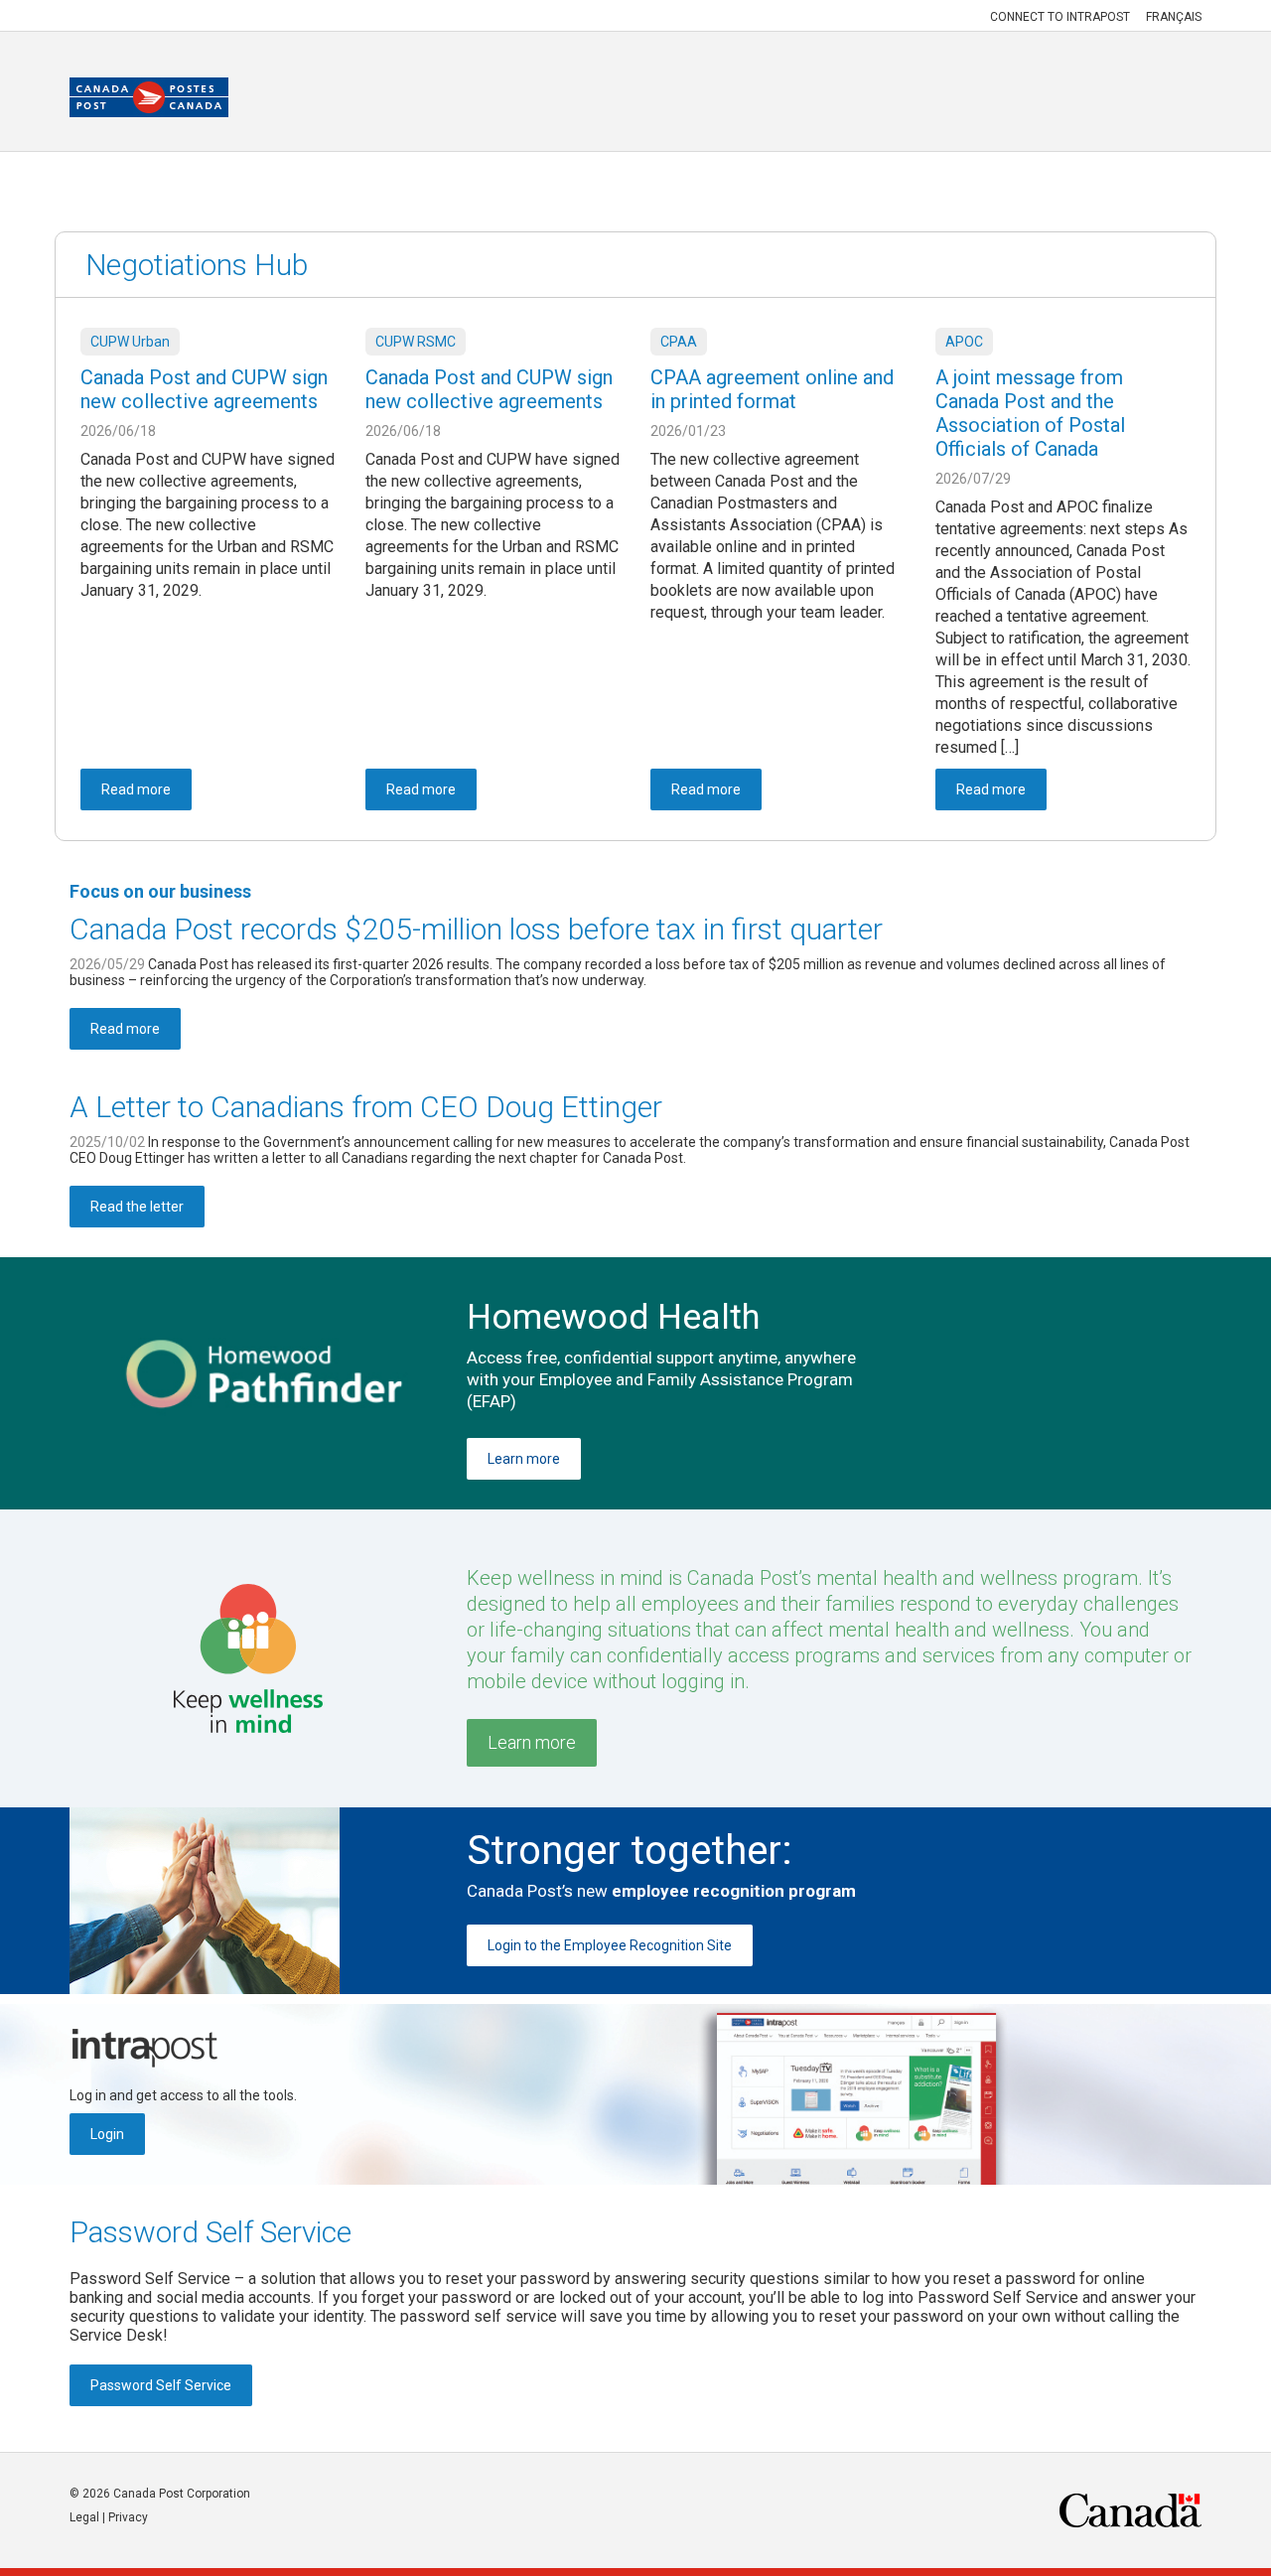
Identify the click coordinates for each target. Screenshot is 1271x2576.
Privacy (128, 2517)
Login (107, 2134)
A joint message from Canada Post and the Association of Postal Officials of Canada (1030, 413)
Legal (84, 2517)
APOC (964, 342)
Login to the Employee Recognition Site (610, 1945)
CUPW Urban (130, 342)
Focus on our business (160, 891)
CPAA (679, 342)
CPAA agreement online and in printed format (772, 389)
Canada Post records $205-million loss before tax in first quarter (476, 929)
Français (1174, 17)
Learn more (524, 1459)
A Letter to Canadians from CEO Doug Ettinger (366, 1107)
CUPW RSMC (416, 342)
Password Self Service (211, 2232)
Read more (125, 1029)
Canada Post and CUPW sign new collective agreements (204, 389)
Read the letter (137, 1207)
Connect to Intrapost (1060, 17)
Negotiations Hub (197, 265)
